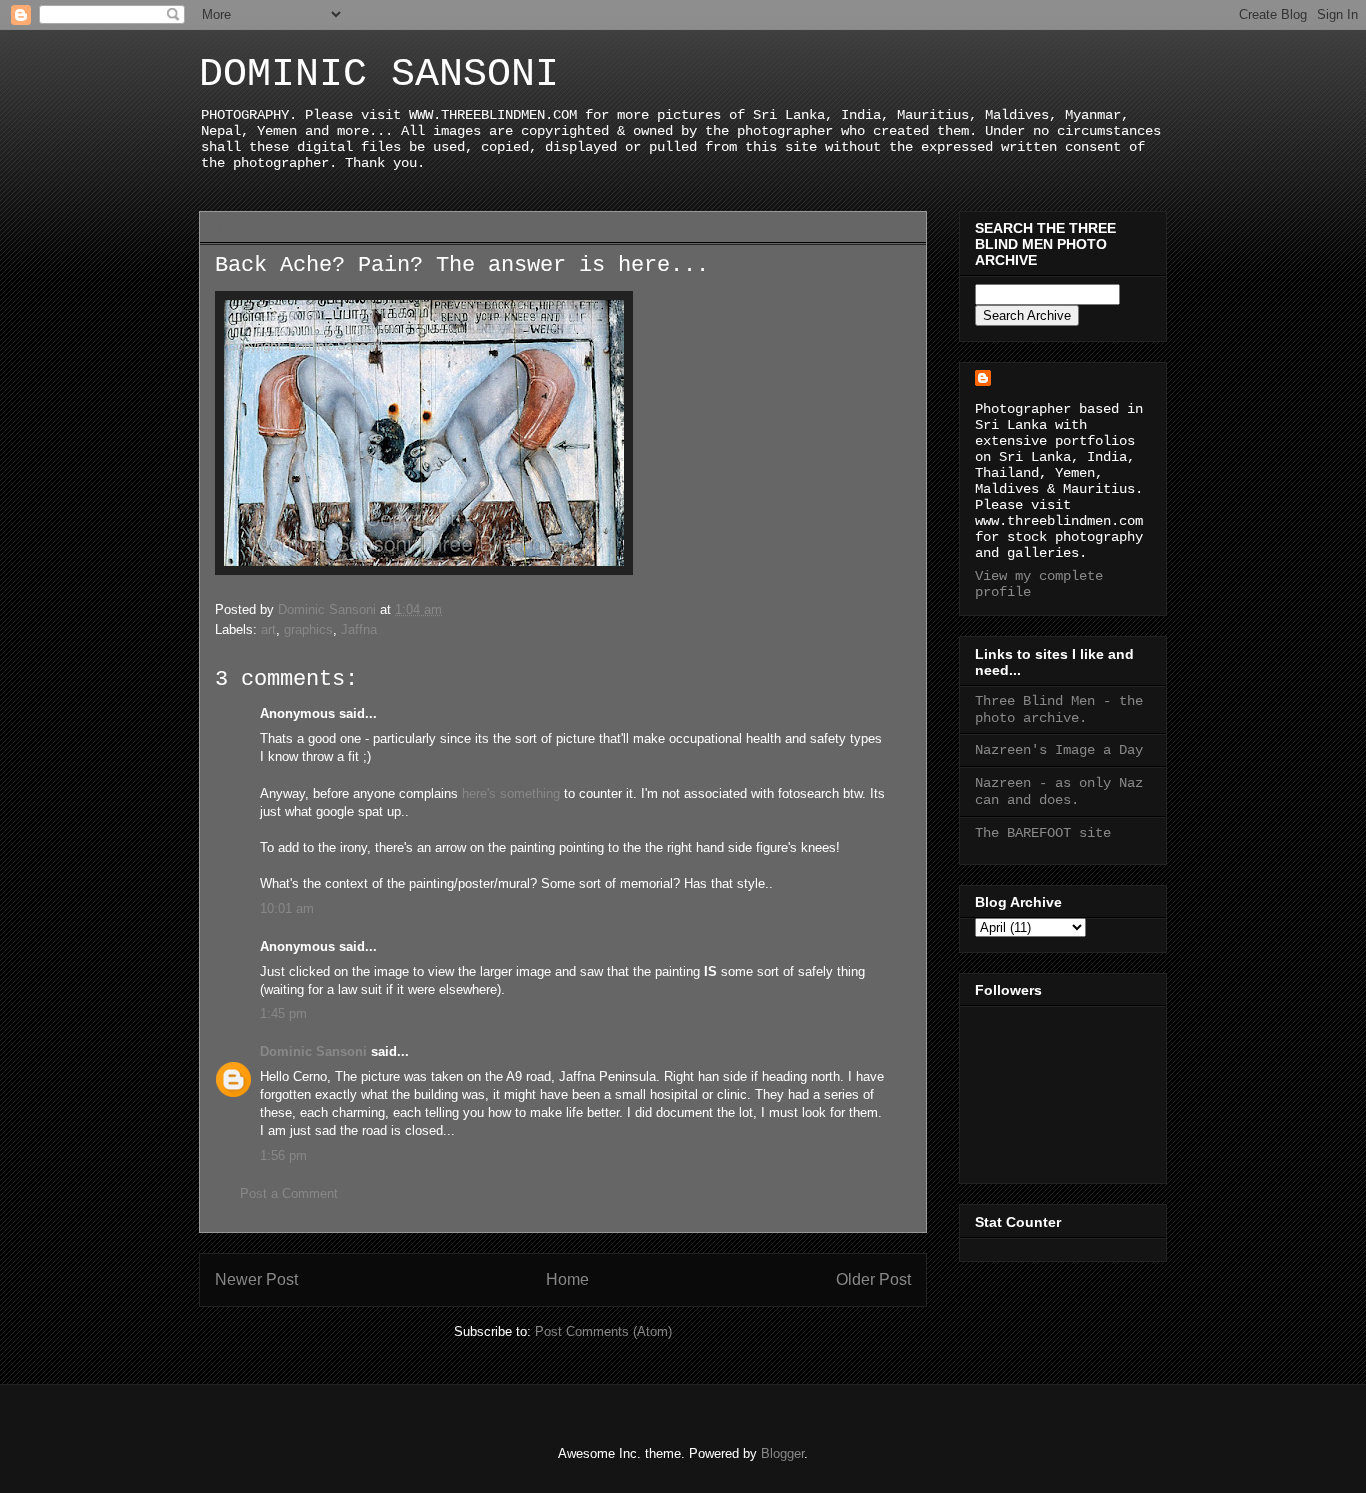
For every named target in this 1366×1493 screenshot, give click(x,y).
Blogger (782, 1453)
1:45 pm (283, 1013)
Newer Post (256, 1279)
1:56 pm (283, 1155)
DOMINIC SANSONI (379, 74)
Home (567, 1279)
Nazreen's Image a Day (1059, 750)
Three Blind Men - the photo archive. (1059, 709)
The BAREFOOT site (1043, 833)
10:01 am (287, 908)
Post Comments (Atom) (603, 1331)
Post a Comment (289, 1193)
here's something (511, 793)
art (268, 629)
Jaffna (359, 629)
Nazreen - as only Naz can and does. (1059, 791)
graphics (308, 629)
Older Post (873, 1279)
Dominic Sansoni (313, 1051)
